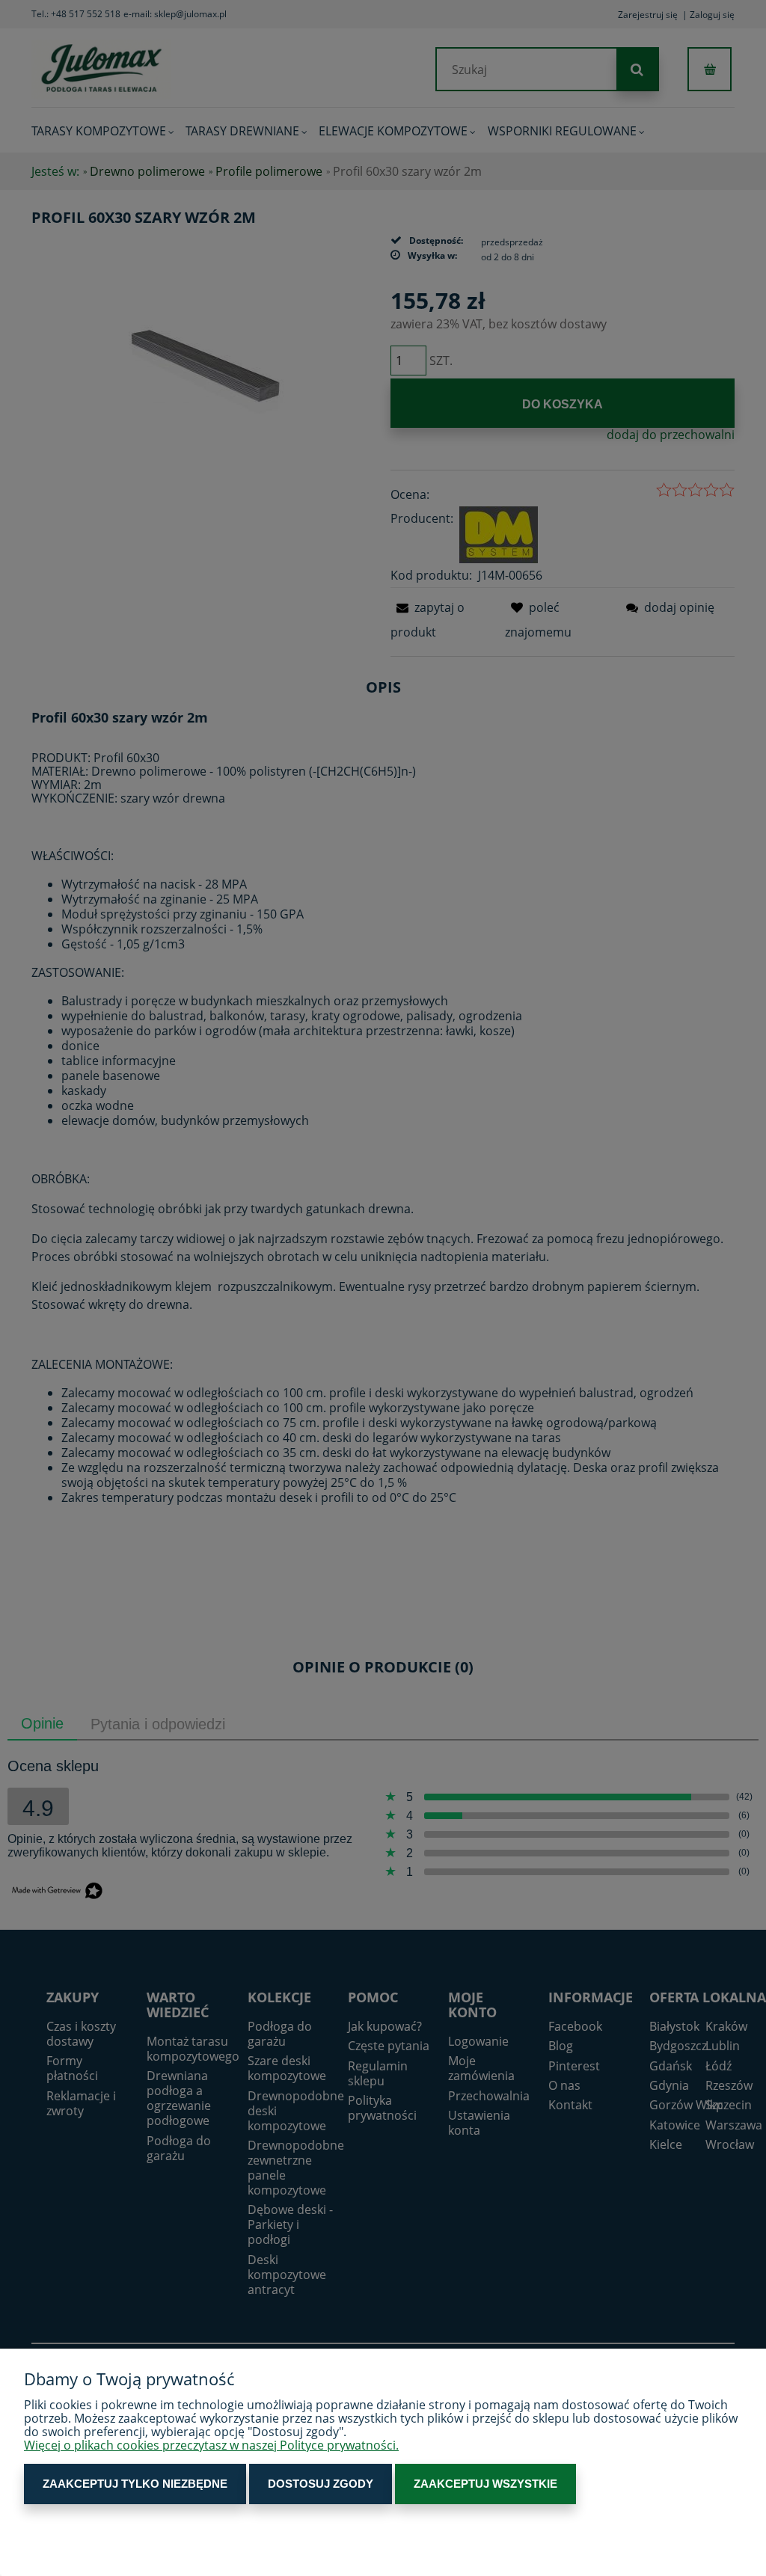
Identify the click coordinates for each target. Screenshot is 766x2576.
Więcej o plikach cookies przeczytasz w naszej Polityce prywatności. (211, 2445)
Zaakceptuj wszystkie (485, 2484)
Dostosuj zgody (321, 2484)
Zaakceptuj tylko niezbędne (135, 2484)
